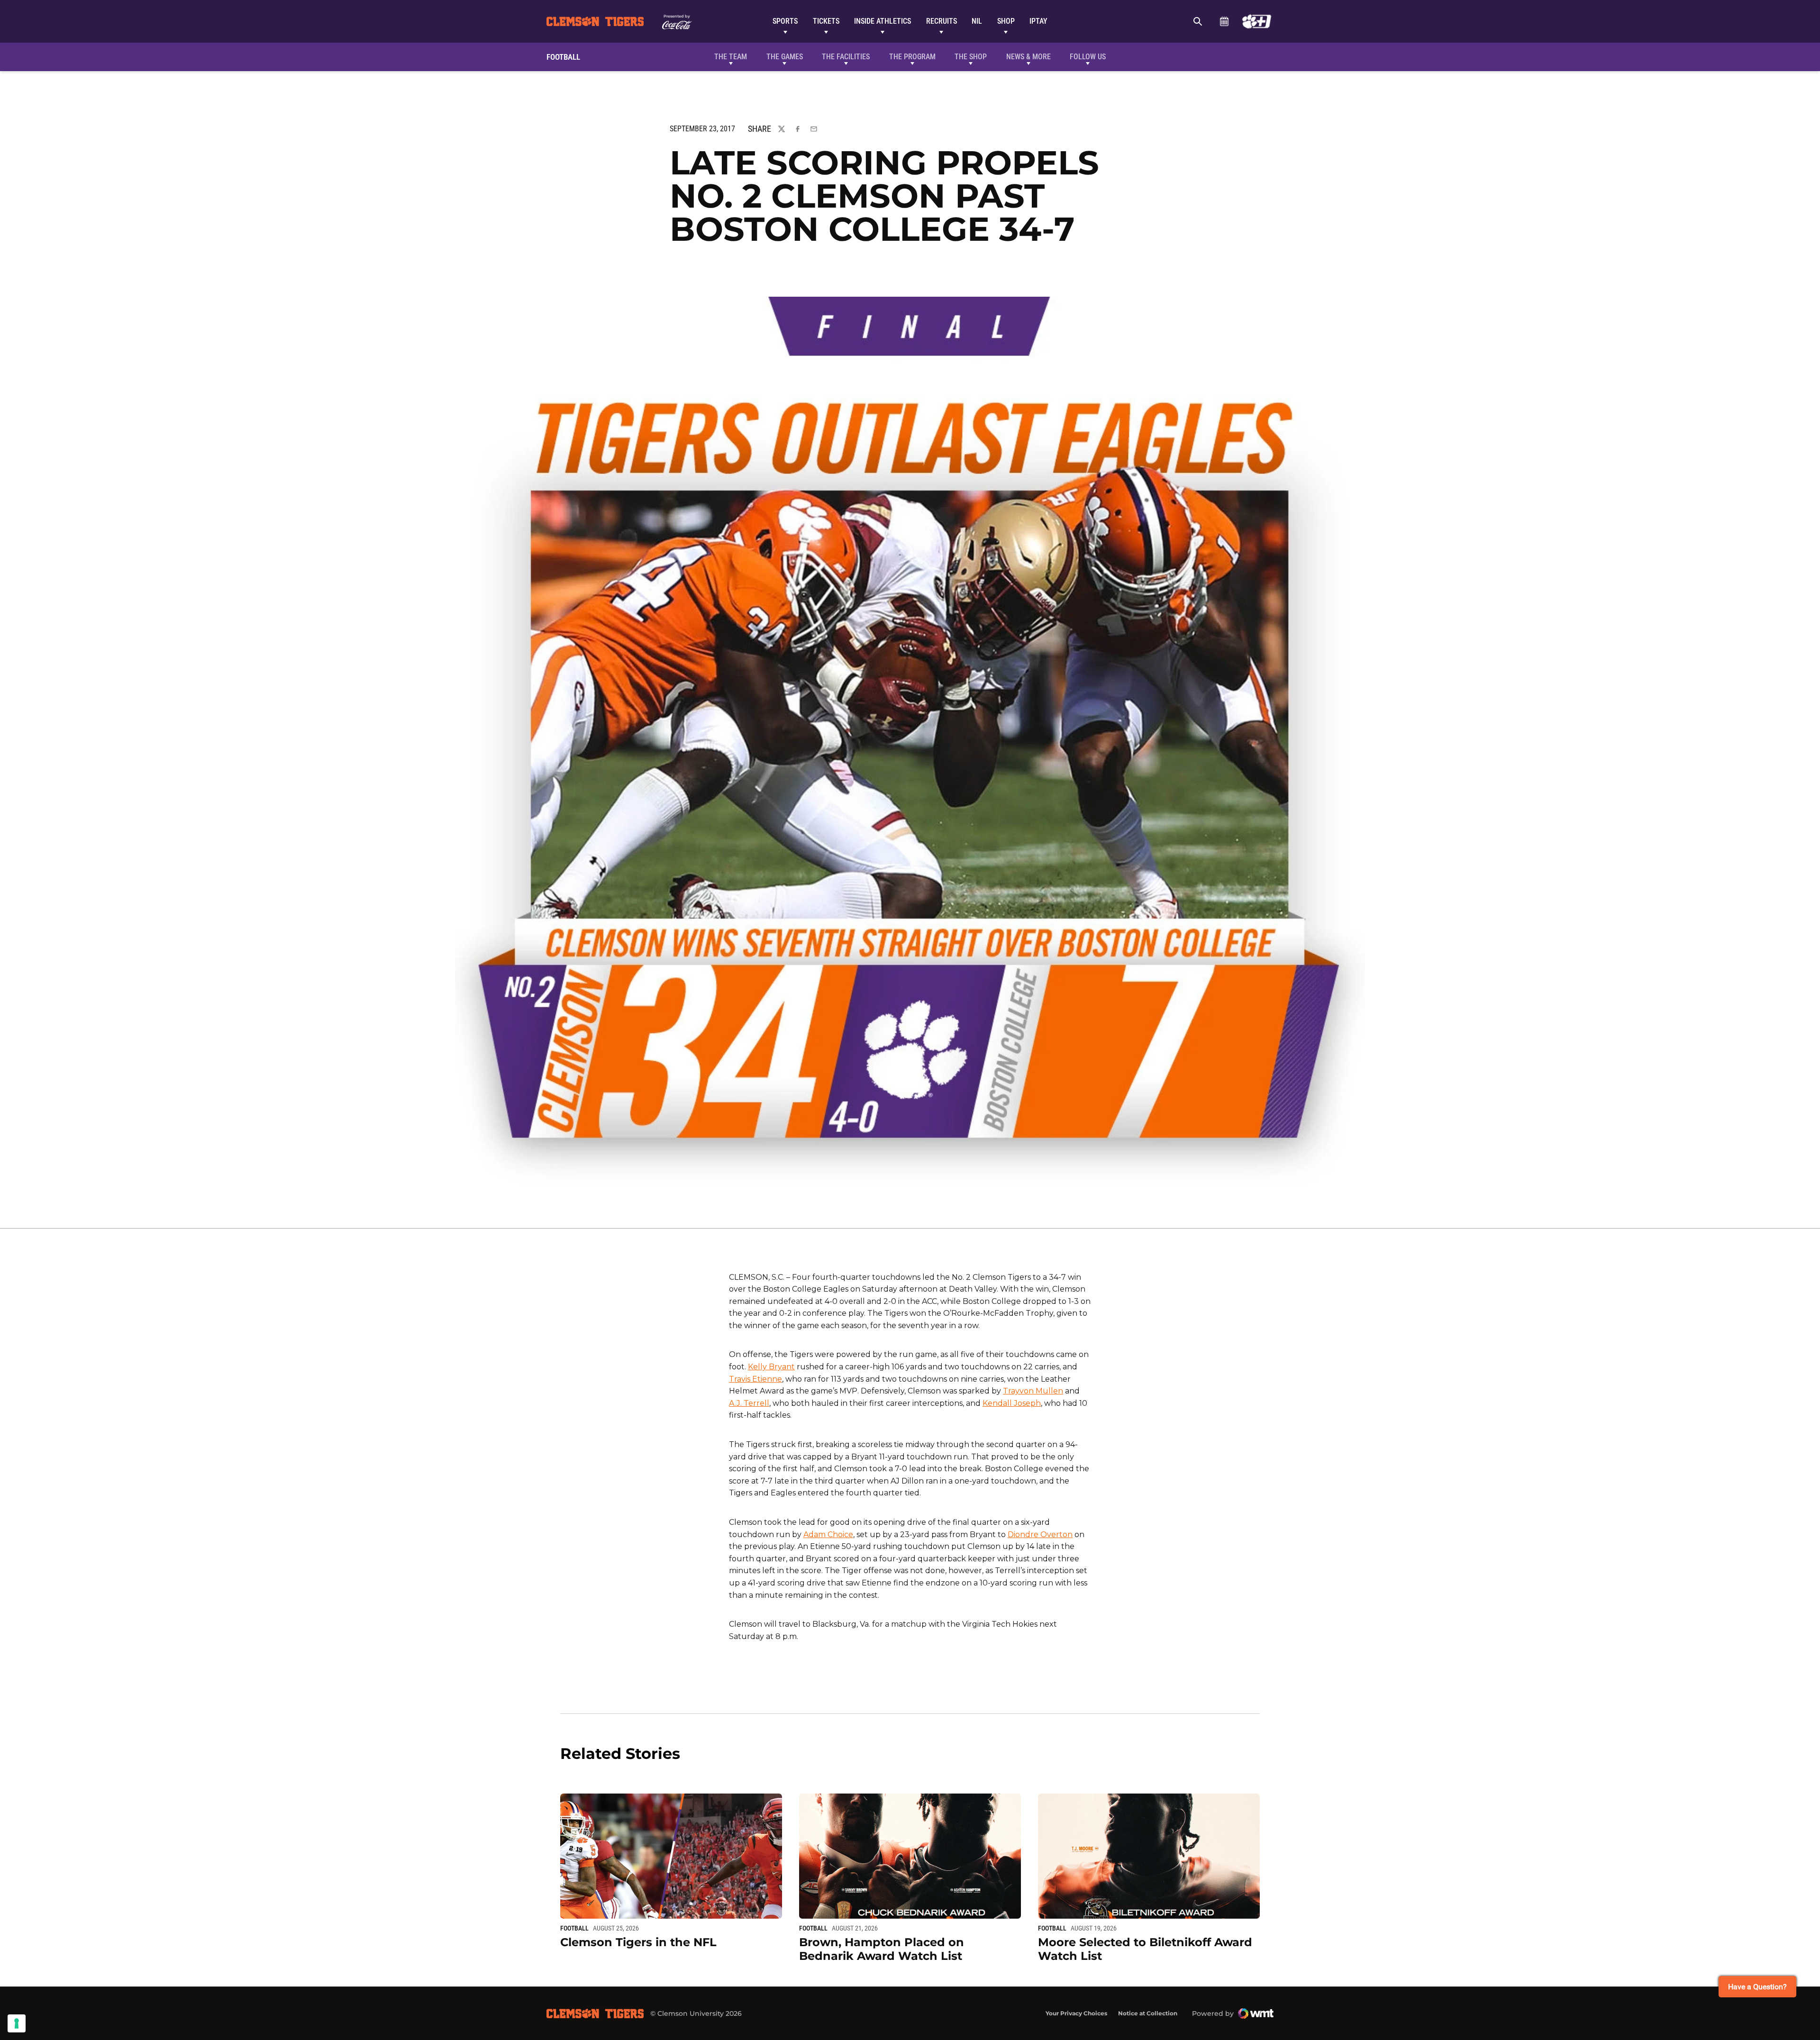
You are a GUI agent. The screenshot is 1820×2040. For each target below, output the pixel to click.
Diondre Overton (1040, 1535)
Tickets (826, 21)
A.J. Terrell (749, 1403)
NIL (977, 21)
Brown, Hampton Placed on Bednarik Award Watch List (882, 1949)
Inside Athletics (883, 21)
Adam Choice (828, 1535)
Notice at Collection (1148, 2013)
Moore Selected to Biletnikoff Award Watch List (1145, 1949)
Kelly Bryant (771, 1367)
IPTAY (1038, 21)
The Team (731, 57)
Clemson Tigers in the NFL (638, 1942)
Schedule (1224, 21)
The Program (912, 57)
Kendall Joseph (1012, 1403)
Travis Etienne (755, 1379)
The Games (785, 57)
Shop (1006, 21)
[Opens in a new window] (1257, 21)
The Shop (971, 57)
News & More (1028, 57)
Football (574, 1928)
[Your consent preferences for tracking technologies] (17, 2023)
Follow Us (1088, 57)
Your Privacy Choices (1076, 2013)
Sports (785, 21)
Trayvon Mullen (1033, 1391)
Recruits (942, 21)
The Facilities (846, 57)
